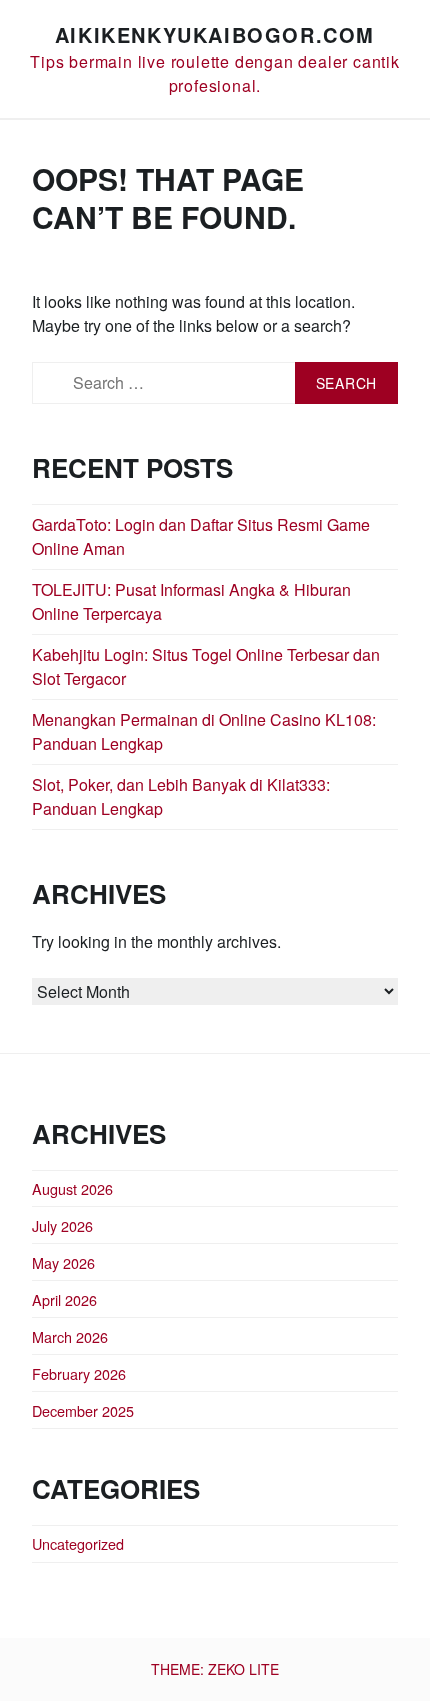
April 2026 (64, 1299)
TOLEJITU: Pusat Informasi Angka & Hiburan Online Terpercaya (191, 601)
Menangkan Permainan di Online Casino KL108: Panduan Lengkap (204, 731)
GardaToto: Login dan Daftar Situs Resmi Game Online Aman (201, 536)
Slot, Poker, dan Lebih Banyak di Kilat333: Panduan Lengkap (181, 796)
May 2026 (63, 1262)
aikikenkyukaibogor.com (215, 34)
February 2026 (79, 1373)
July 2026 (62, 1225)
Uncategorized (78, 1543)
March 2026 (70, 1336)
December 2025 (83, 1410)
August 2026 (72, 1188)
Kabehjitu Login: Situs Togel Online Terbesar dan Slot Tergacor (206, 666)
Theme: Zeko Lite (215, 1669)
